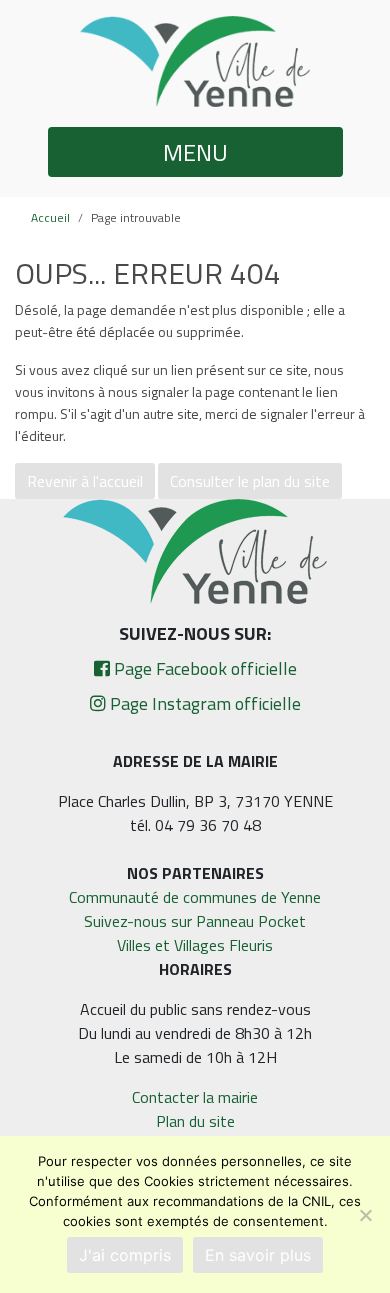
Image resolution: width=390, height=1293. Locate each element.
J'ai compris (125, 1255)
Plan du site (195, 1121)
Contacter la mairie (195, 1097)
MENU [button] (195, 152)
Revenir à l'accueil (85, 481)
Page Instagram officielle (203, 703)
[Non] (365, 1215)
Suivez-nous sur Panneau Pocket (195, 921)
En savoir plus (258, 1255)
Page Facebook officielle (203, 668)
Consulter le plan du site (250, 481)
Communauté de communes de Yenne (195, 897)
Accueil (50, 217)
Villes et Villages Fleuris (195, 945)
